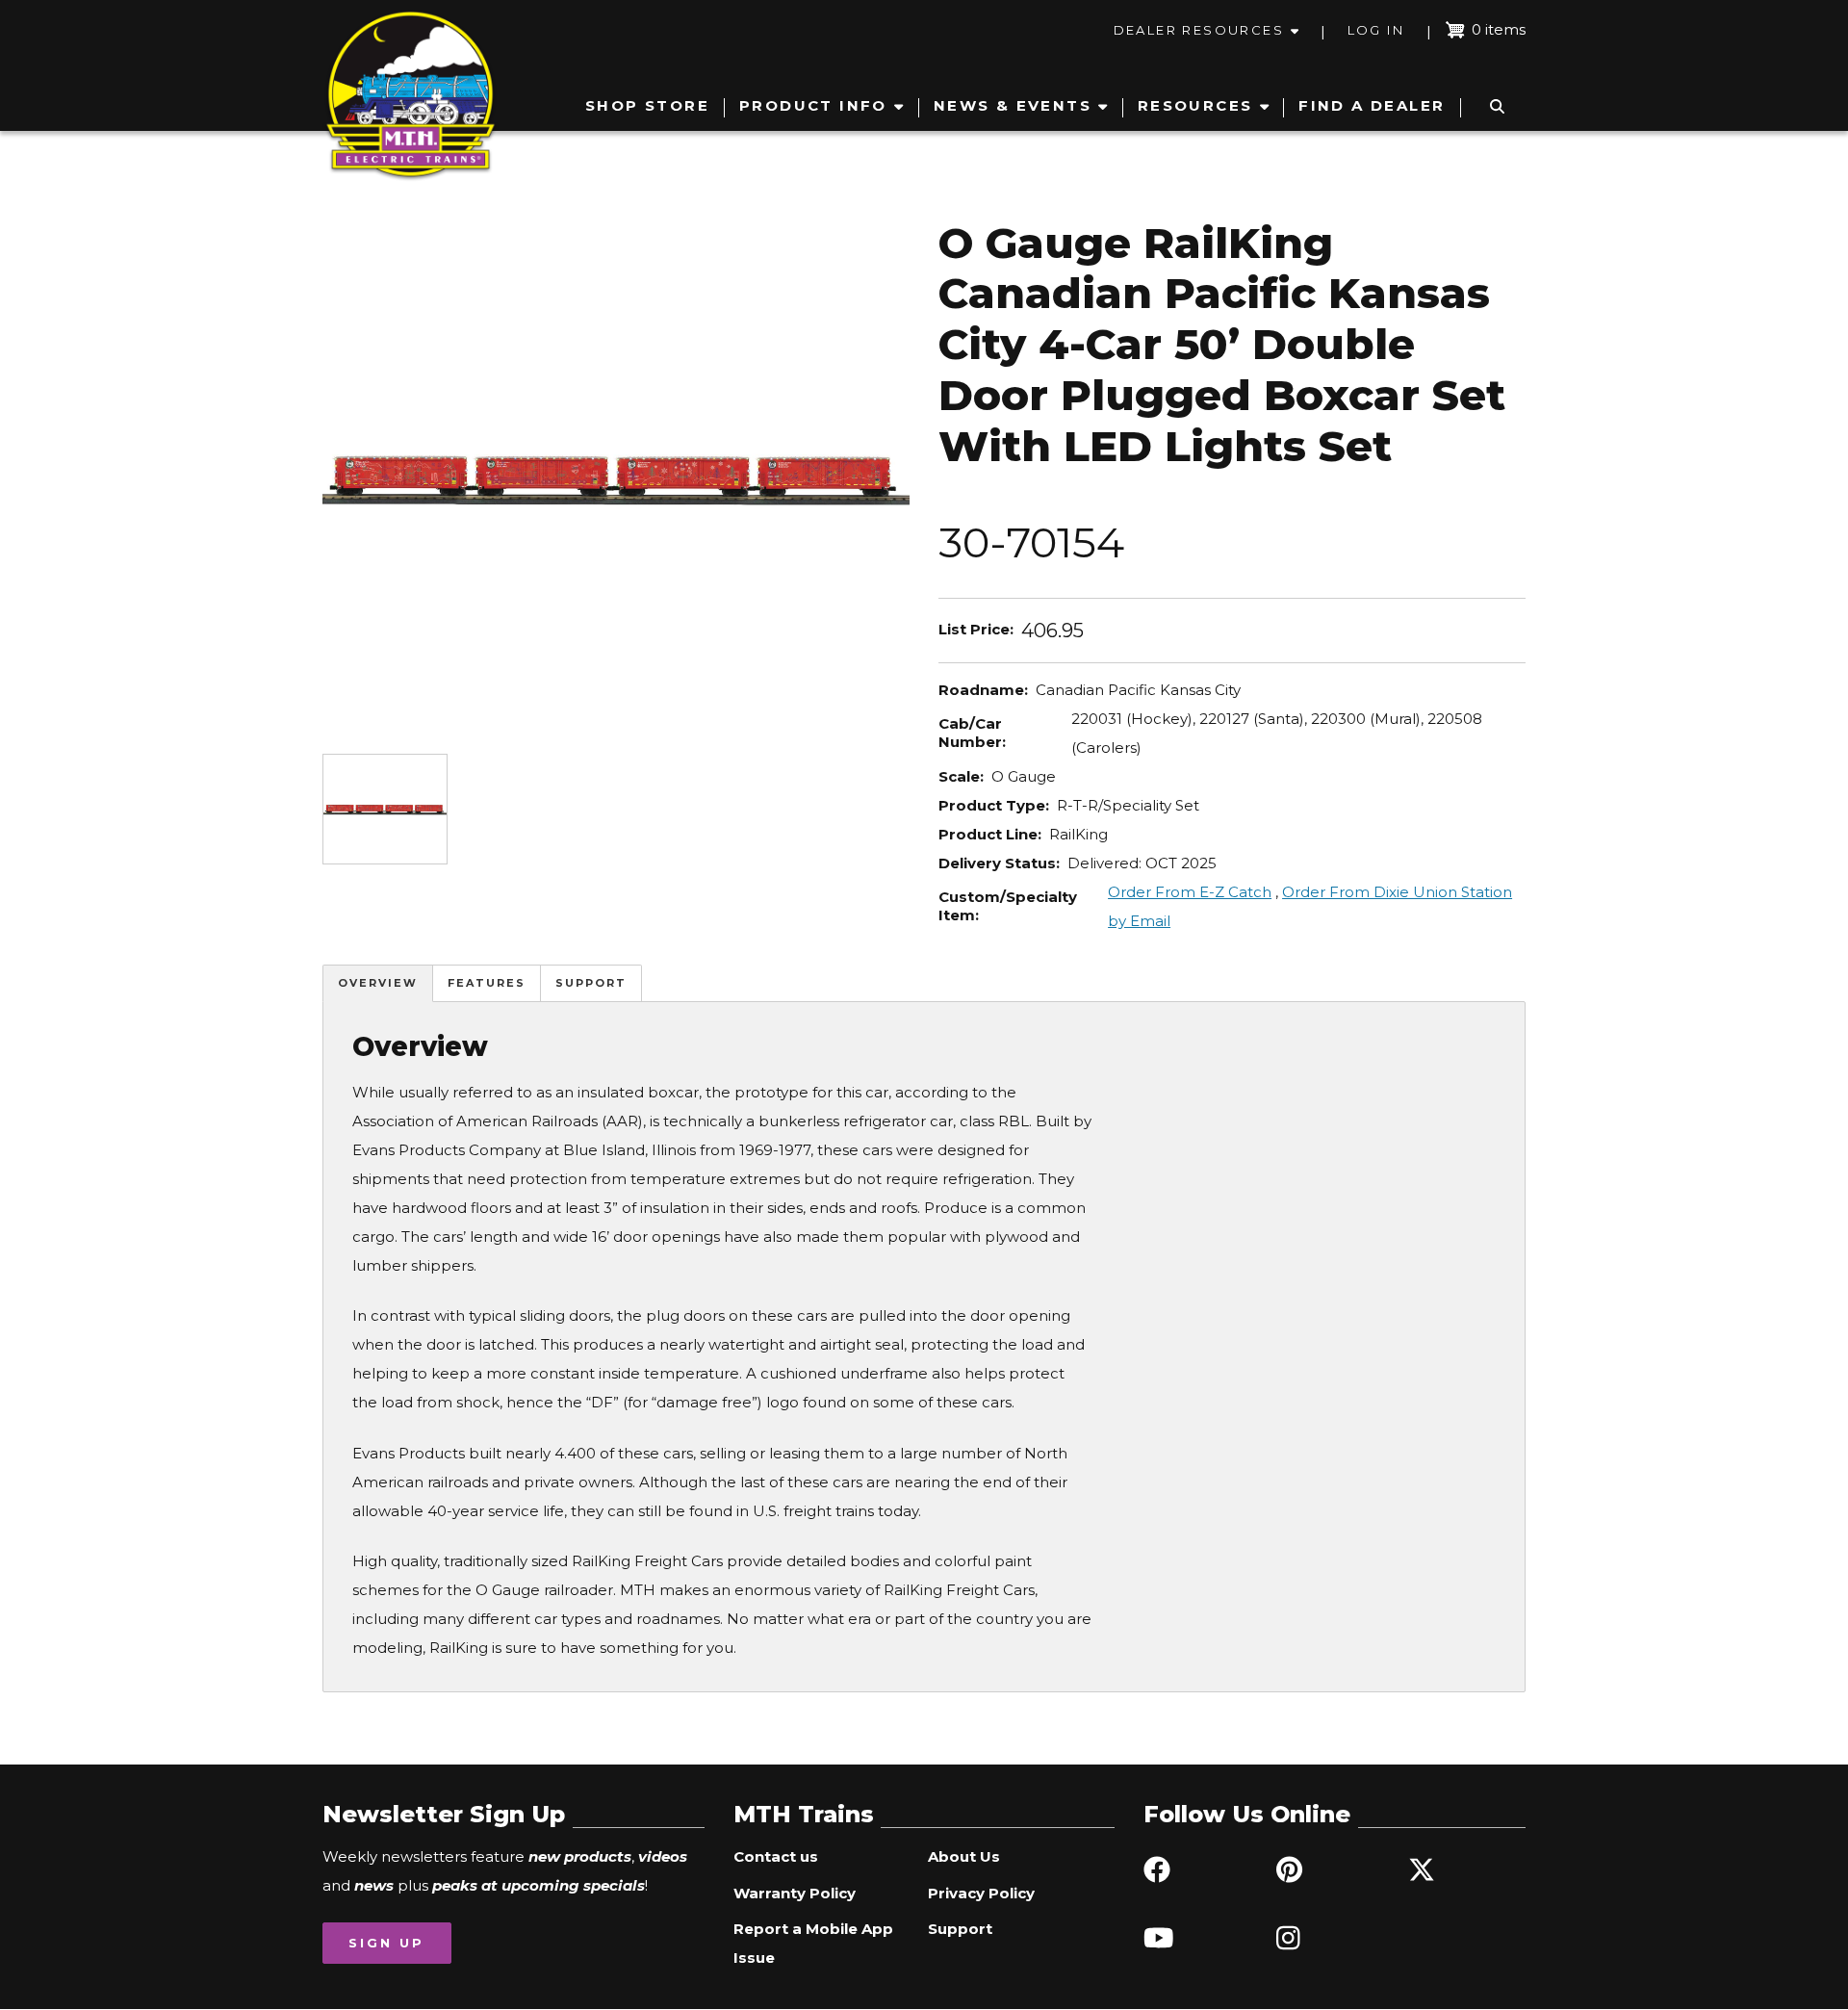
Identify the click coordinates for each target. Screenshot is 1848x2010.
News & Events (1013, 105)
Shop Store (647, 105)
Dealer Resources (1199, 30)
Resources (1195, 105)
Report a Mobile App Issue (813, 1943)
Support (591, 983)
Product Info (813, 105)
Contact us (776, 1856)
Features (487, 983)
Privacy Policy (981, 1893)
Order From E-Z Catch (1190, 892)
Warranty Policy (795, 1893)
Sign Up (386, 1943)
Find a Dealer (1372, 105)
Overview (378, 983)
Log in (1376, 30)
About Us (964, 1856)
